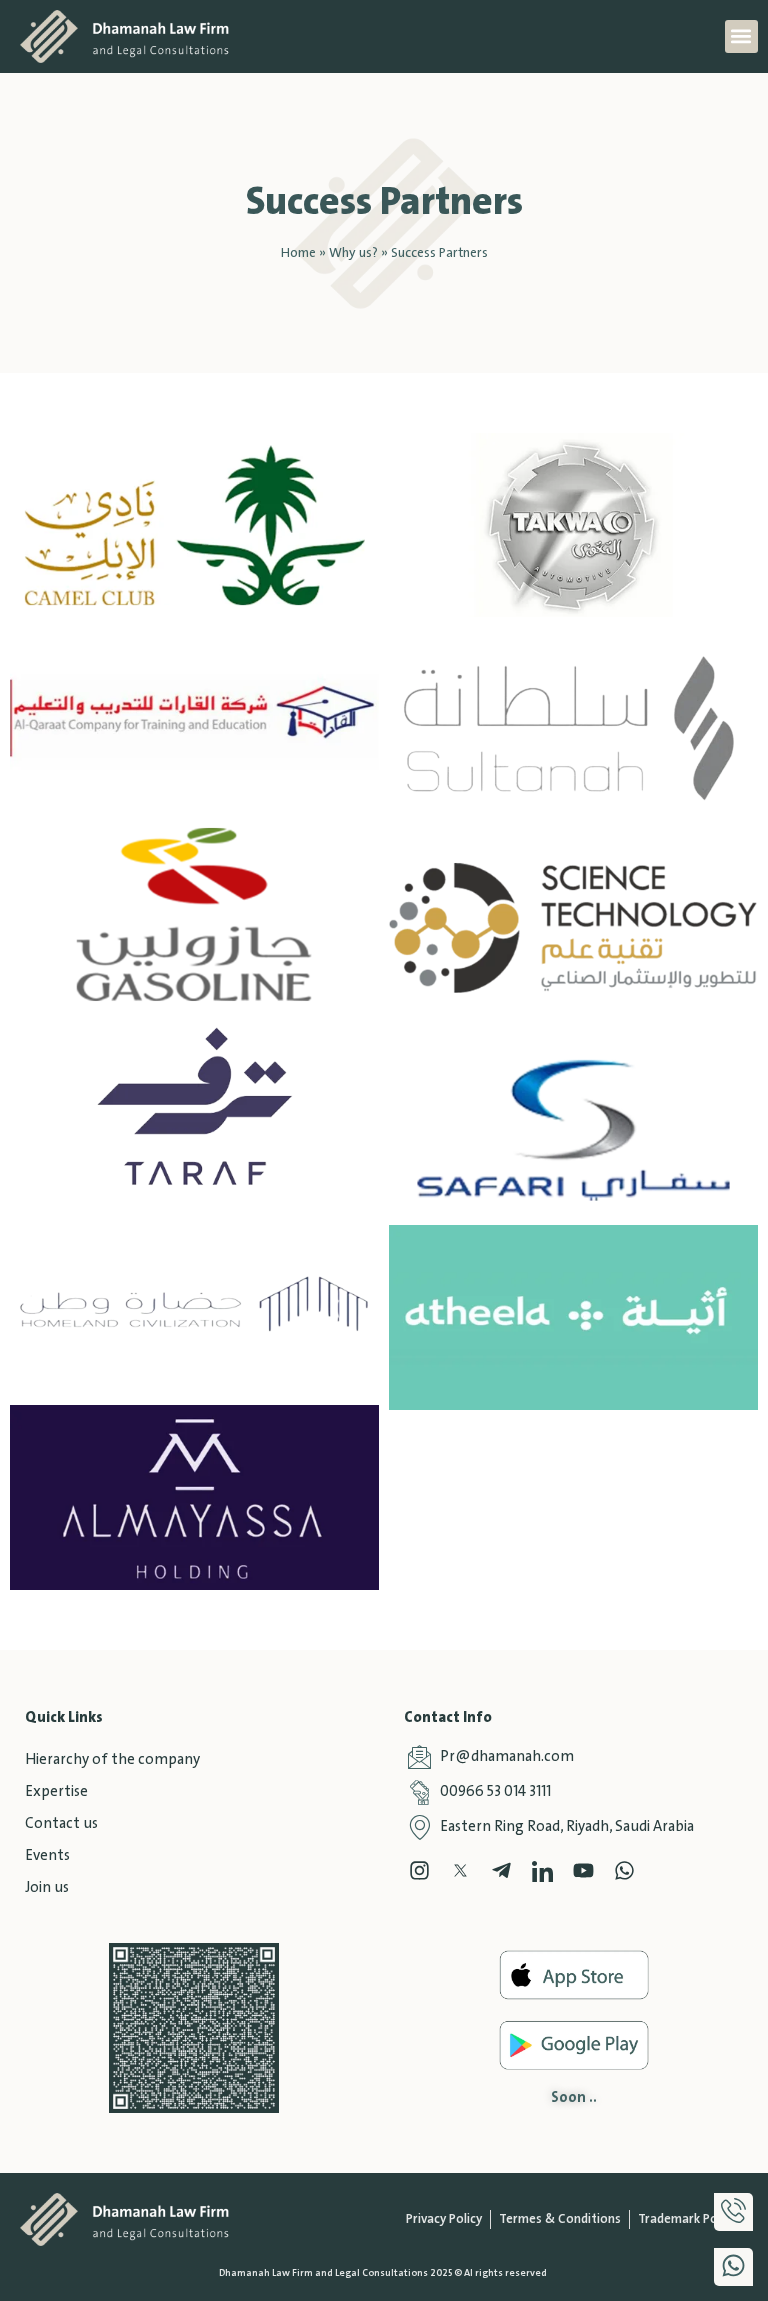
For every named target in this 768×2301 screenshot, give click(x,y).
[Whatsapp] (624, 1870)
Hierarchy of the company (112, 1760)
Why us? (353, 253)
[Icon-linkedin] (542, 1870)
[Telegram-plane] (501, 1870)
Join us (47, 1888)
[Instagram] (419, 1870)
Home (298, 253)
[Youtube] (583, 1870)
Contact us (61, 1824)
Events (47, 1856)
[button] (741, 36)
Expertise (56, 1792)
